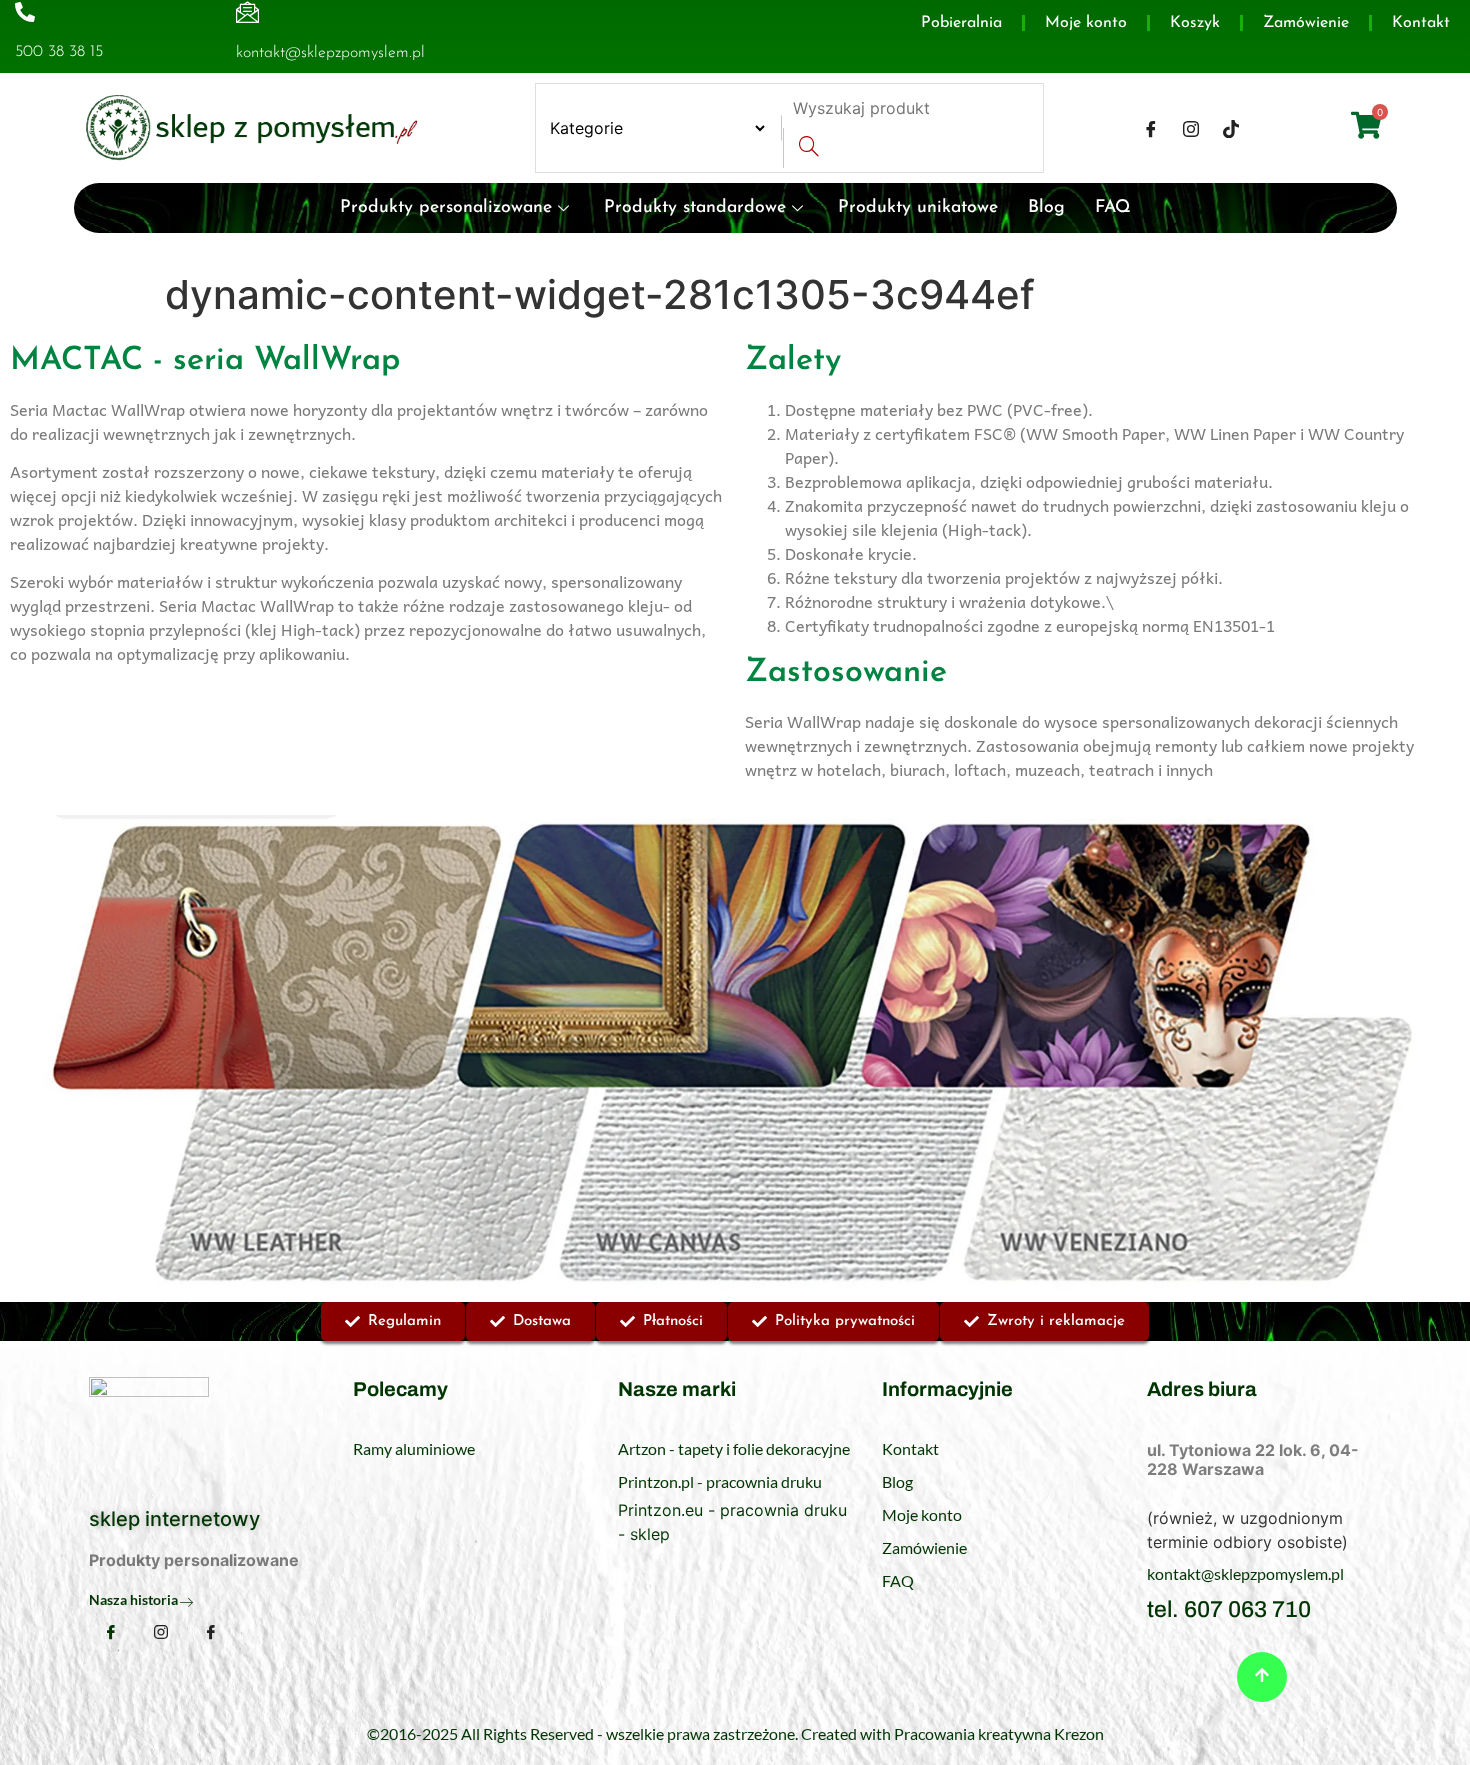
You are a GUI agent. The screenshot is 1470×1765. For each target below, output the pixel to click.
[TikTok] (1231, 128)
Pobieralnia (961, 23)
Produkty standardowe (695, 207)
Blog (1046, 207)
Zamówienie (1306, 23)
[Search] (808, 148)
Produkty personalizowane (446, 207)
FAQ (1113, 207)
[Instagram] (1191, 128)
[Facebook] (1151, 128)
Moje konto (1086, 23)
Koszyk (1195, 23)
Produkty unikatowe (918, 207)
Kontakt (1421, 23)
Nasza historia (133, 1599)
